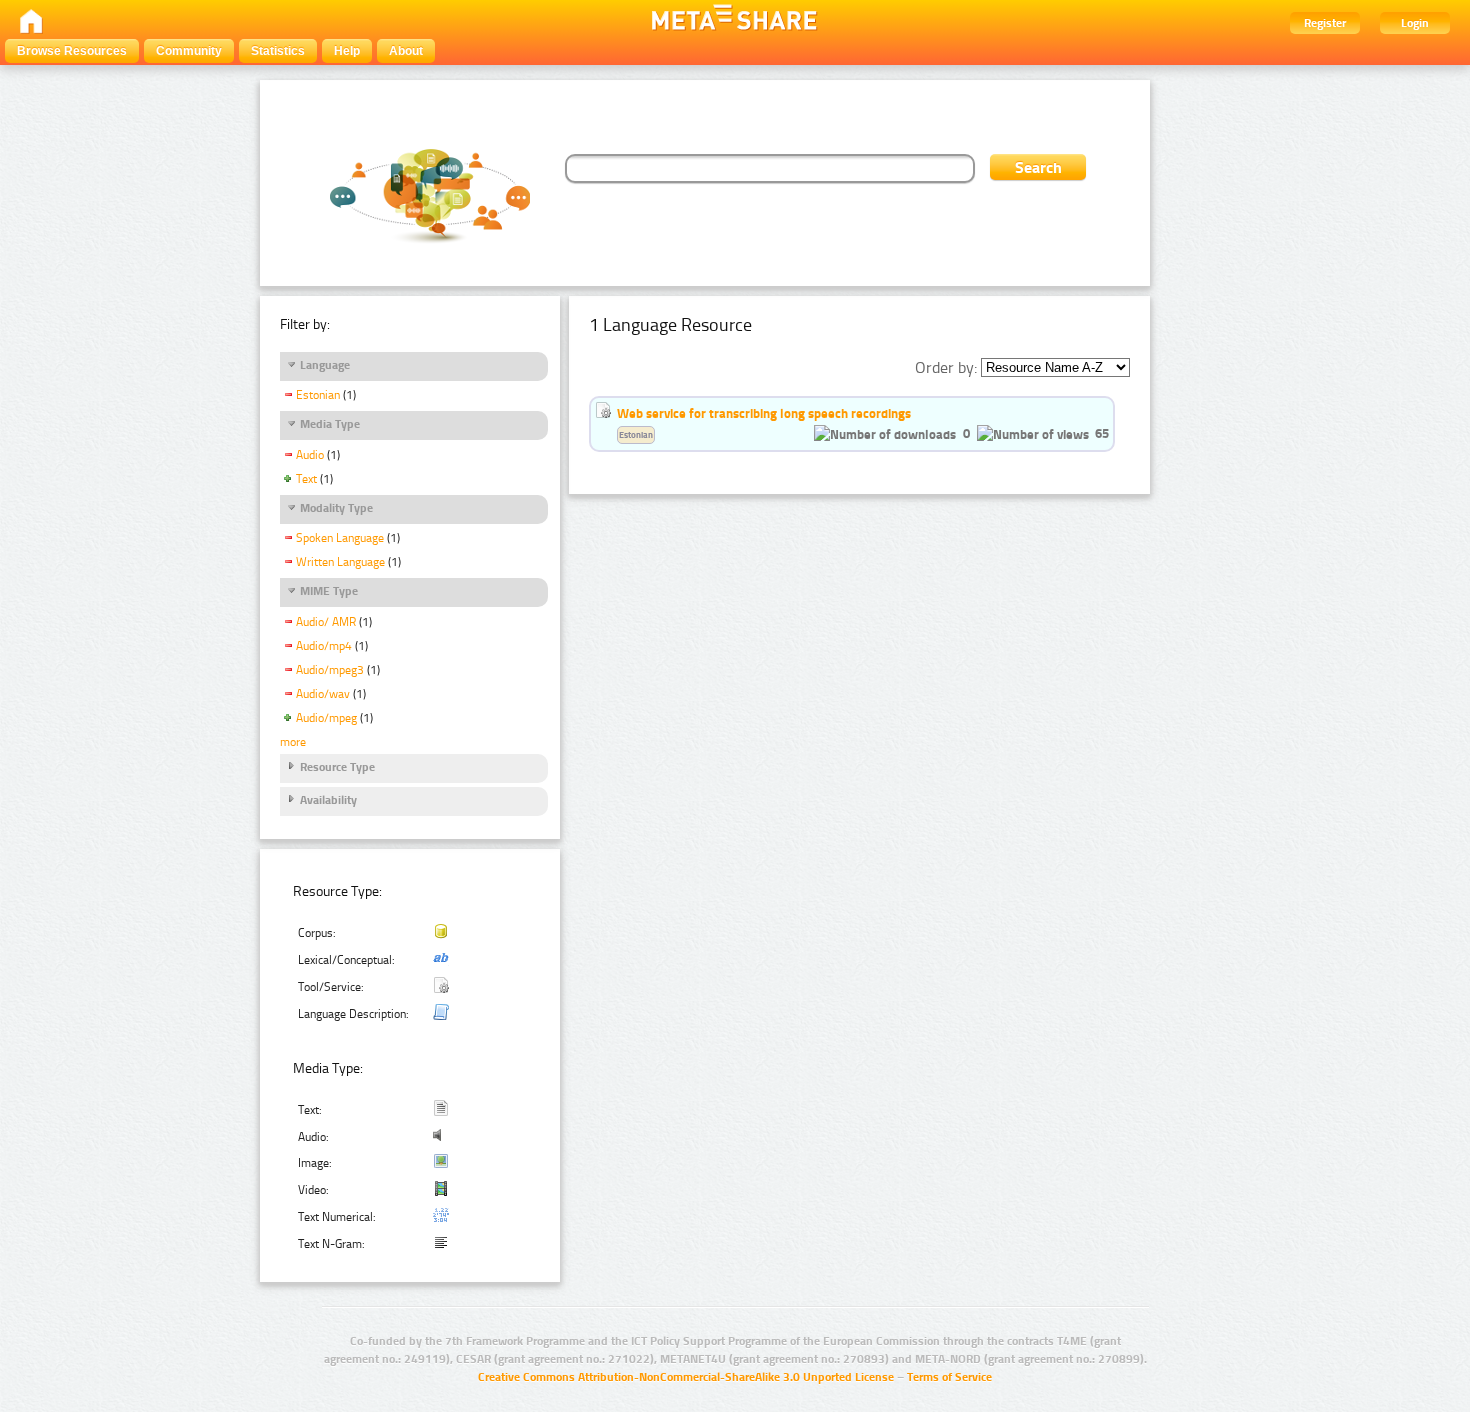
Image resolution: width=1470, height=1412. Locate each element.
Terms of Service (949, 1377)
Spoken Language (340, 538)
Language (325, 365)
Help (347, 51)
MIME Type (329, 591)
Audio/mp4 (324, 646)
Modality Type (336, 508)
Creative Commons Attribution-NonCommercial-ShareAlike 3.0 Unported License (686, 1377)
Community (189, 51)
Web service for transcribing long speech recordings (764, 413)
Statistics (278, 51)
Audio (310, 455)
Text (306, 479)
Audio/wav (323, 694)
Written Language (340, 562)
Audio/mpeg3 (330, 670)
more (293, 742)
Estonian (318, 395)
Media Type (330, 424)
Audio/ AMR (326, 622)
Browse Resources (72, 51)
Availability (328, 800)
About (406, 51)
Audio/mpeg (326, 718)
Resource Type (337, 767)
